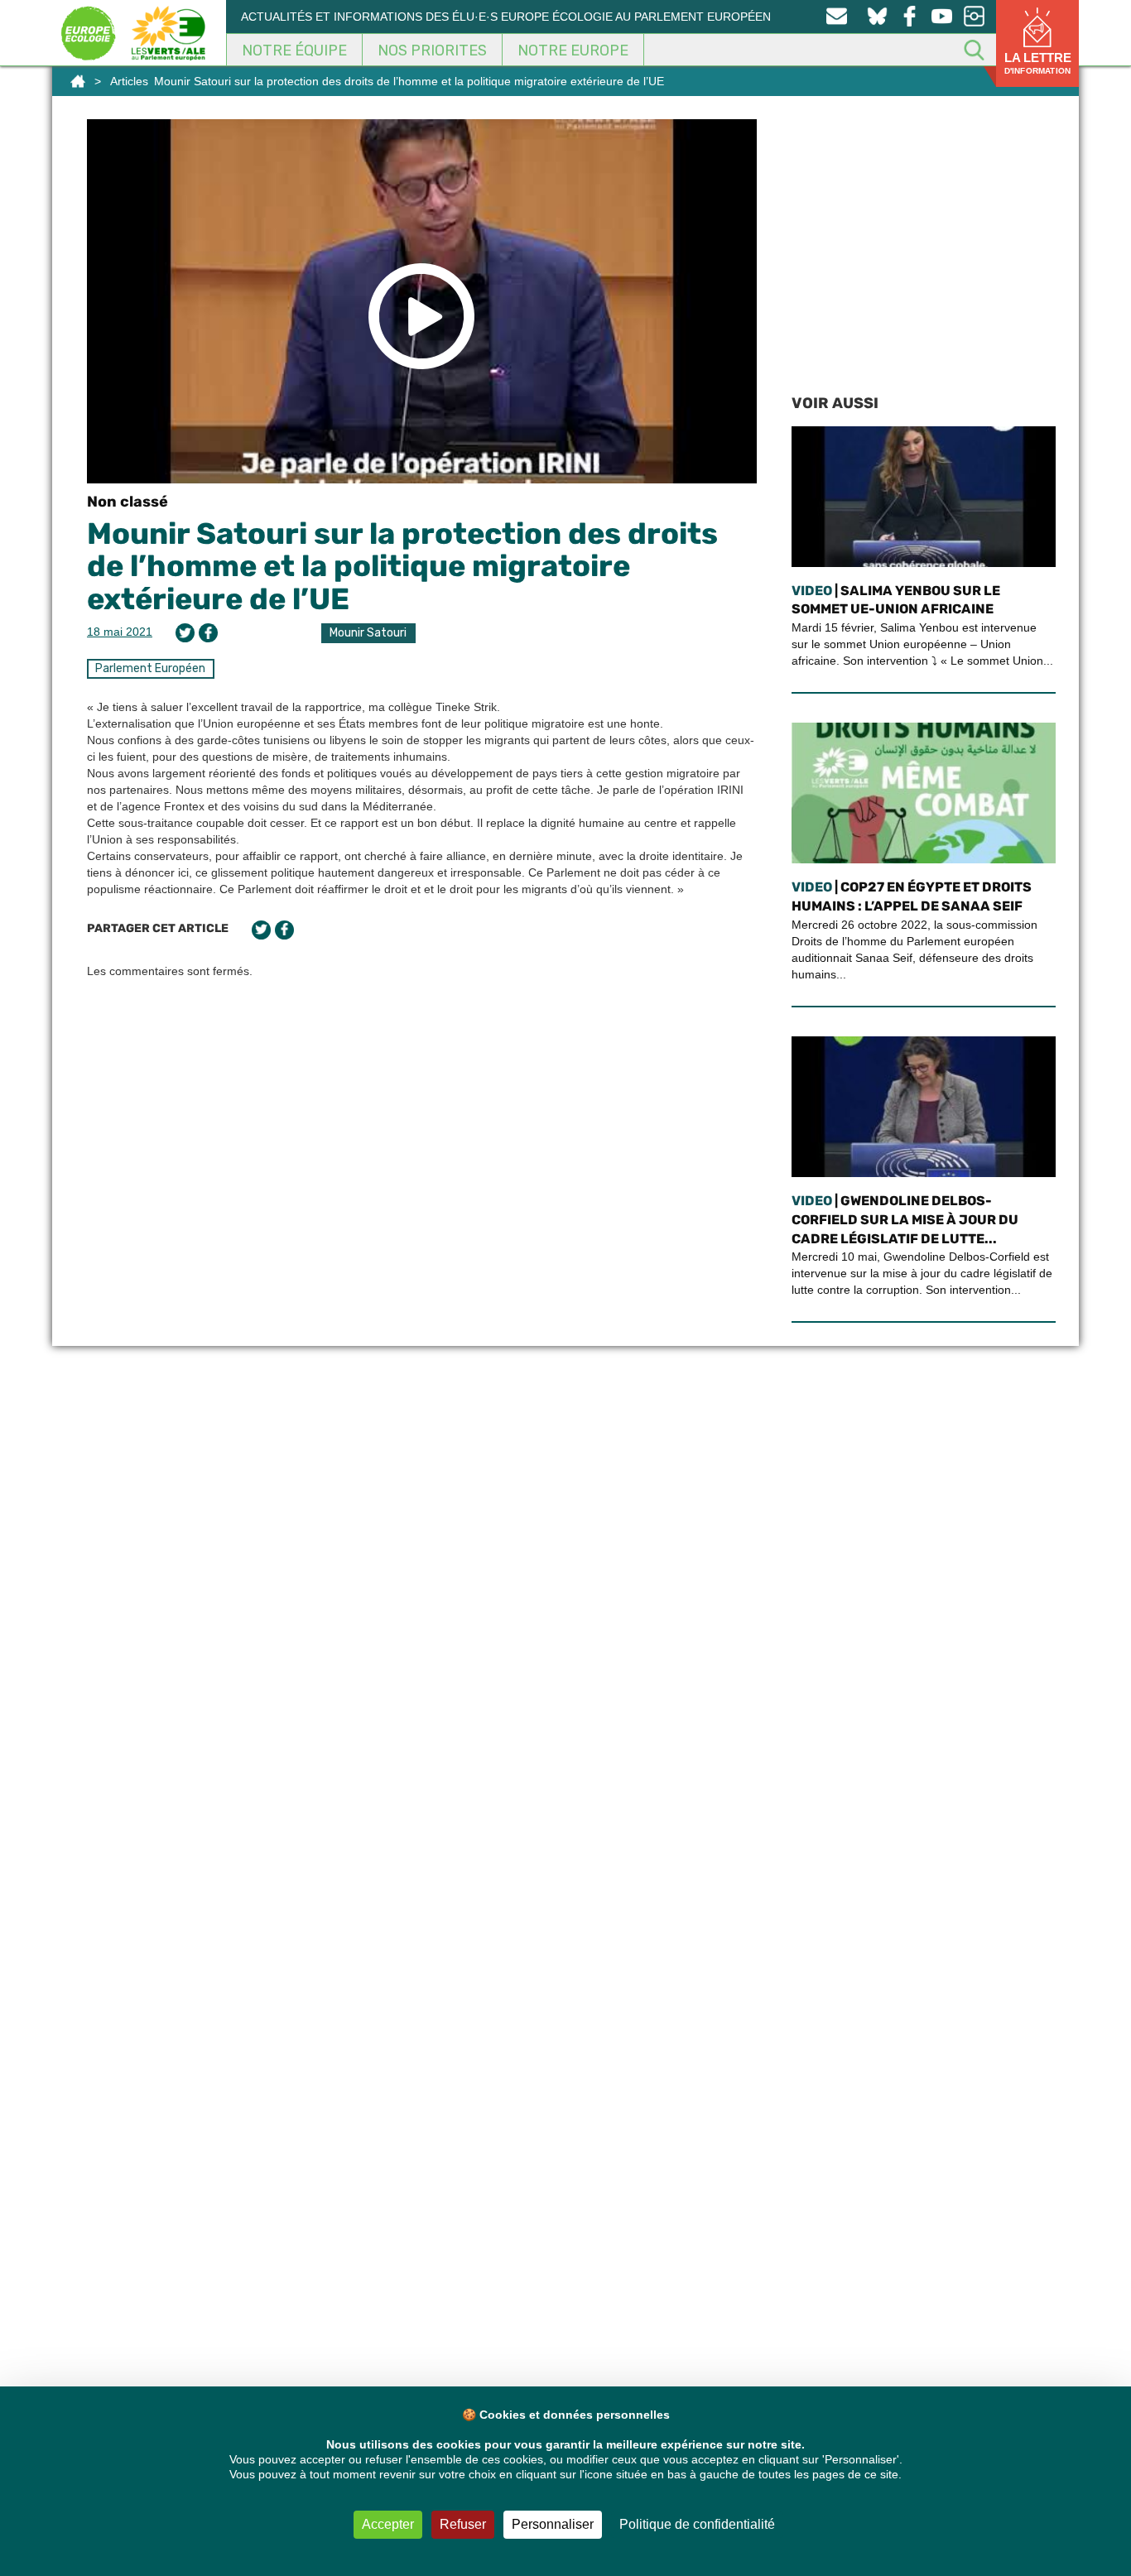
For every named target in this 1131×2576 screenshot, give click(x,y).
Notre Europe (573, 50)
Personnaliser (553, 2524)
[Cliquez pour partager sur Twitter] (185, 633)
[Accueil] (78, 81)
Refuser (463, 2524)
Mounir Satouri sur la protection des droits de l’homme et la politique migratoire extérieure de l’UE (402, 566)
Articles (129, 81)
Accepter (388, 2524)
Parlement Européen (150, 668)
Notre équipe (294, 50)
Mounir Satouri (368, 633)
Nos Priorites (432, 50)
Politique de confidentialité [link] (697, 2524)
